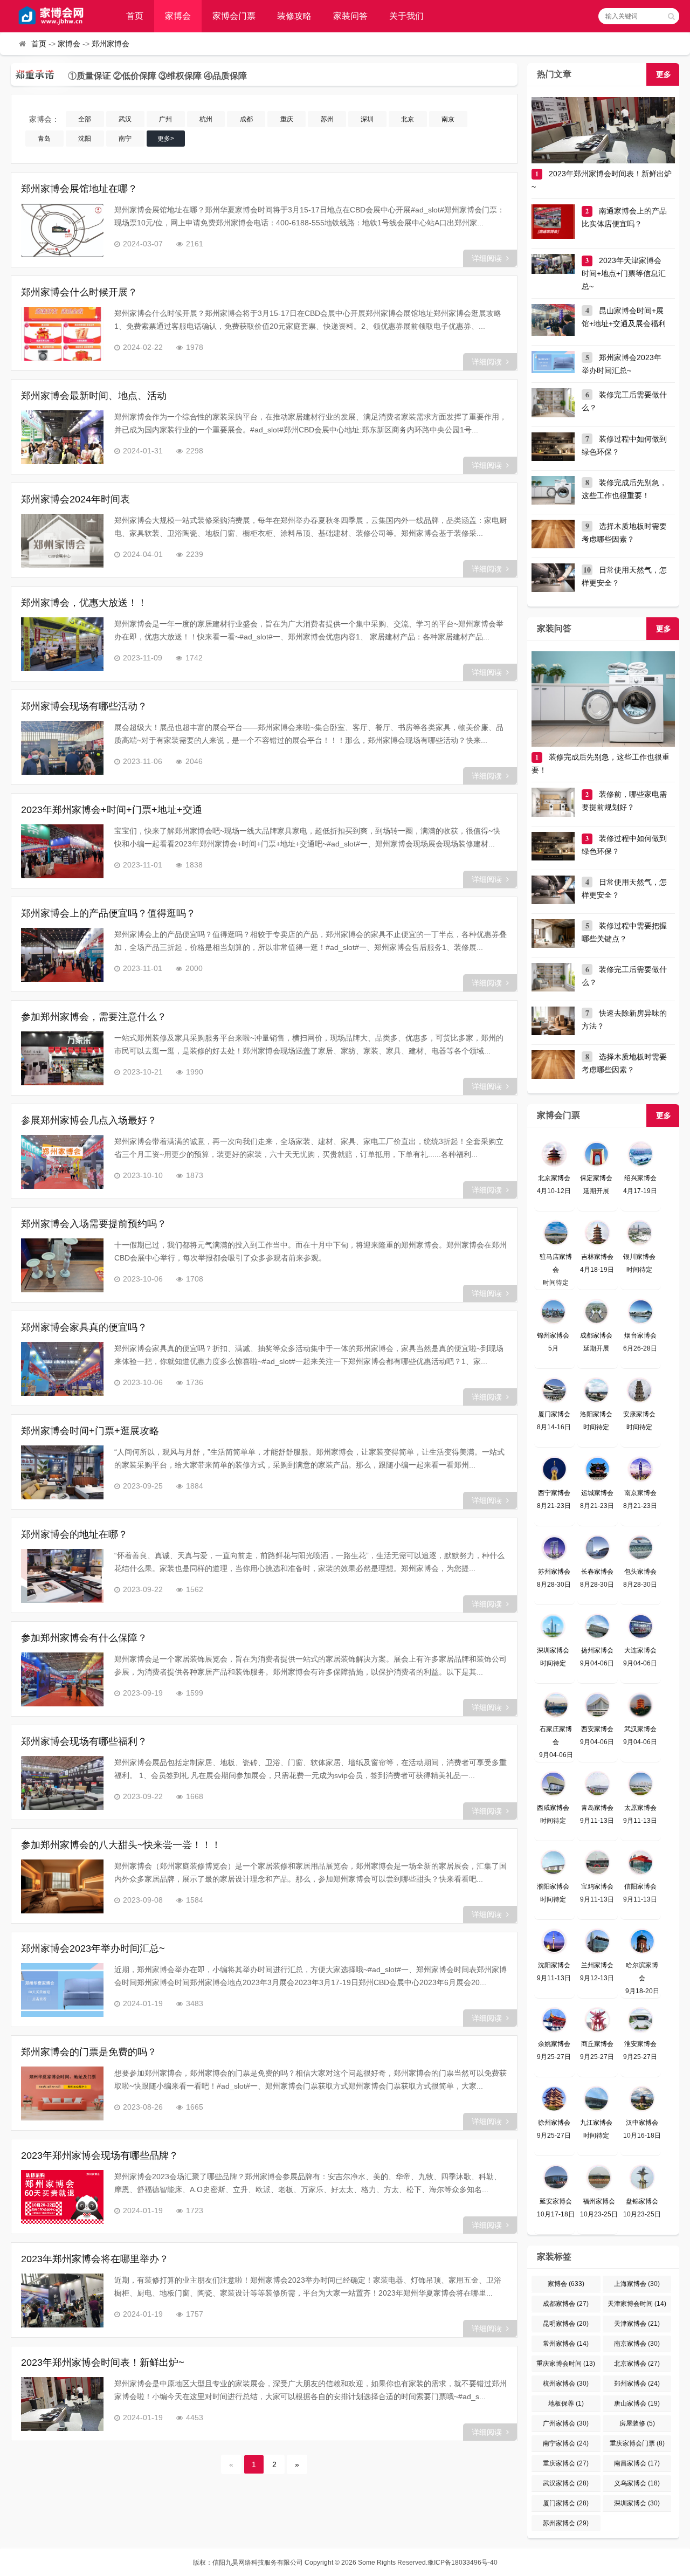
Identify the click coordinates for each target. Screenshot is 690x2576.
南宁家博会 (566, 2443)
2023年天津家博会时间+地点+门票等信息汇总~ (624, 273)
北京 (408, 119)
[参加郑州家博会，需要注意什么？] (62, 1058)
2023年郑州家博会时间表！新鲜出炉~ (103, 2363)
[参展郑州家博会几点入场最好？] (62, 1162)
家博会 (178, 16)
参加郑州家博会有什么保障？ (84, 1638)
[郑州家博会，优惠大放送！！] (62, 644)
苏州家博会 (566, 2523)
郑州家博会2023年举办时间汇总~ (93, 1948)
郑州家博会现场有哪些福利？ (84, 1741)
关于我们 (406, 16)
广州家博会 (566, 2423)
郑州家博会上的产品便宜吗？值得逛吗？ (108, 913)
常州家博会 (566, 2344)
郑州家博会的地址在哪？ (74, 1534)
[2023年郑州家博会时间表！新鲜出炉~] (62, 2404)
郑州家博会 (111, 44)
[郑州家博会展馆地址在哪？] (62, 230)
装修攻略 (294, 16)
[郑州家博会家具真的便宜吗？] (62, 1369)
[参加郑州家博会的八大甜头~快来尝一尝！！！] (62, 1886)
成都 (246, 119)
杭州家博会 (566, 2384)
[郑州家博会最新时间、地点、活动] (62, 437)
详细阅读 (487, 258)
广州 (165, 119)
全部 (85, 119)
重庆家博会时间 (566, 2364)
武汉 (125, 119)
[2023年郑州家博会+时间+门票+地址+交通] (62, 851)
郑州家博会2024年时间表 (75, 499)
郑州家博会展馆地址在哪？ (79, 189)
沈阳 (85, 139)
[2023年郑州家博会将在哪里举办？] (62, 2301)
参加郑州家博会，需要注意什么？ (94, 1017)
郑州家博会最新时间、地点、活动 (94, 396)
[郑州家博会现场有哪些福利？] (62, 1783)
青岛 (44, 139)
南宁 (125, 139)
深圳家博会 (637, 2503)
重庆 (287, 119)
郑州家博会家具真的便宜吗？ (84, 1327)
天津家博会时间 (637, 2304)
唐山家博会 (637, 2403)
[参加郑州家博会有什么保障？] (62, 1679)
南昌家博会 (637, 2463)
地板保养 (566, 2403)
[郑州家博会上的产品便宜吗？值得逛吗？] (62, 955)
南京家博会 (637, 2344)
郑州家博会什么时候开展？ (79, 292)
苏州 (327, 119)
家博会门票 (234, 16)
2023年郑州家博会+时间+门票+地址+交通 (112, 810)
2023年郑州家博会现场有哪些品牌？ (100, 2155)
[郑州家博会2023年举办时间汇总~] (62, 1990)
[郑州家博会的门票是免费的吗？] (62, 2093)
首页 (135, 16)
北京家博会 (637, 2364)
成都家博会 (566, 2304)
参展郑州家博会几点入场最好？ (89, 1120)
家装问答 (350, 16)
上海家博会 (637, 2284)
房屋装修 (637, 2423)
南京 (448, 119)
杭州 (206, 119)
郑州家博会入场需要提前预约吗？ (94, 1224)
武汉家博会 (566, 2483)
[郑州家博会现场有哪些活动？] (62, 748)
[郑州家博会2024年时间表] (62, 541)
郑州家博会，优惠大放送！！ (84, 603)
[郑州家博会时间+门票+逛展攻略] (62, 1472)
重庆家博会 (566, 2463)
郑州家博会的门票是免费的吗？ (89, 2052)
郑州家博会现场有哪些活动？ (84, 706)
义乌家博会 (637, 2483)
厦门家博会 (566, 2503)
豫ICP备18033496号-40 (463, 2563)
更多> (166, 139)
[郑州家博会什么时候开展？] (62, 334)
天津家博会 (637, 2324)
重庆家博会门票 (637, 2443)
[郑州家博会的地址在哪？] (62, 1576)
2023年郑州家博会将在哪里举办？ (95, 2259)
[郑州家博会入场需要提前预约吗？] (62, 1265)
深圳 (367, 119)
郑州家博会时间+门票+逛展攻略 (90, 1431)
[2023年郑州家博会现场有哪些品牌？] (62, 2197)
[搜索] (671, 16)
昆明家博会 (566, 2324)
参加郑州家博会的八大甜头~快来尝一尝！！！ (121, 1845)
